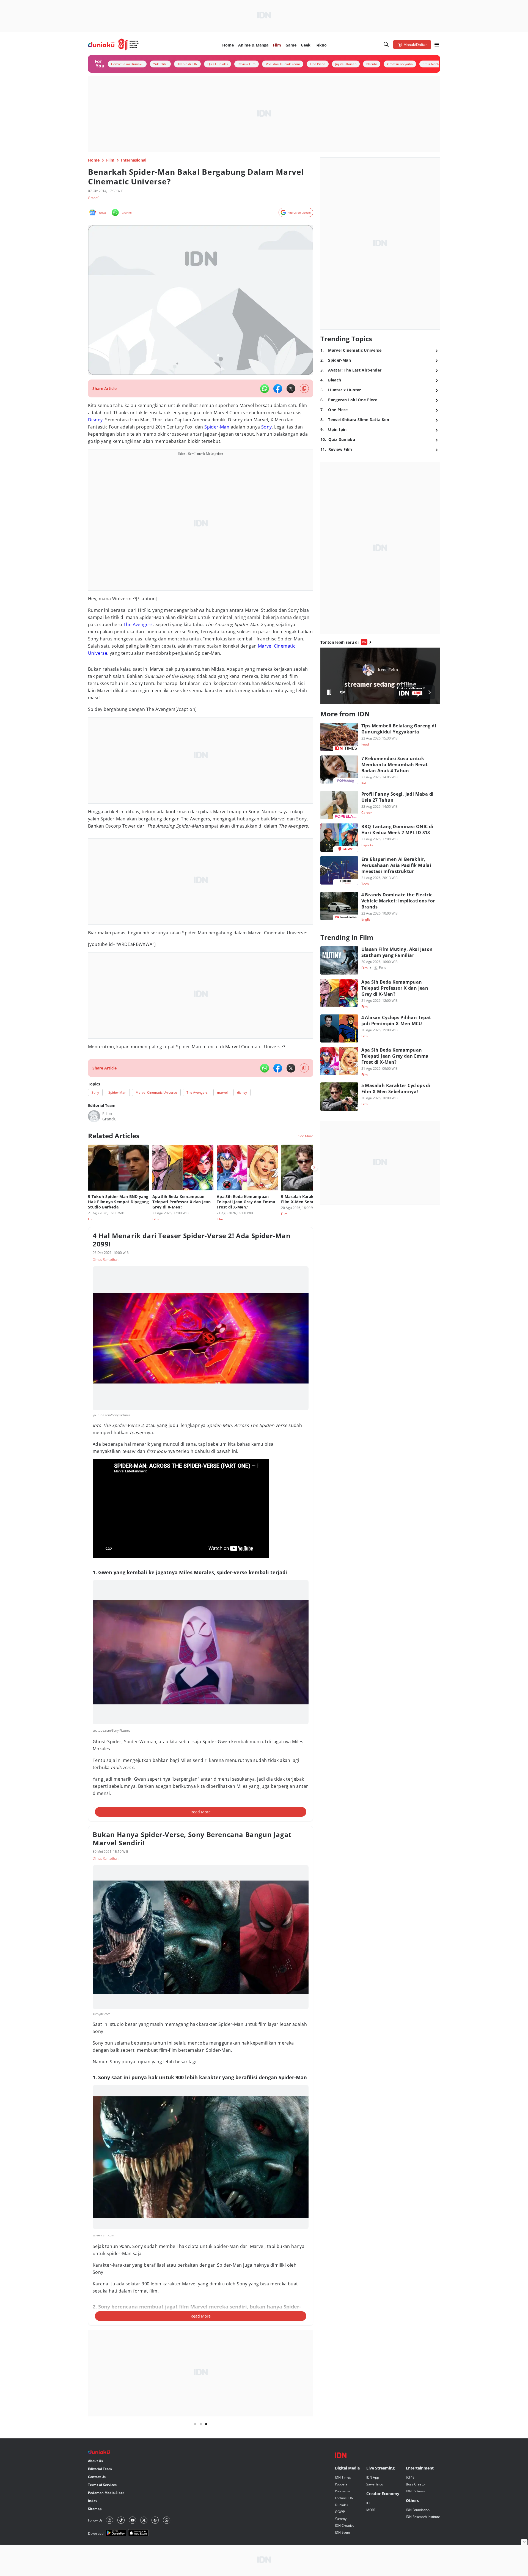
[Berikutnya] (314, 1167)
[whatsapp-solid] (265, 389)
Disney (95, 420)
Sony (267, 427)
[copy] (304, 388)
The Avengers (138, 624)
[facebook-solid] (278, 389)
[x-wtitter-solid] (291, 389)
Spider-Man (217, 427)
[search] (386, 45)
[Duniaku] (113, 45)
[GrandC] (94, 1116)
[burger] (437, 45)
